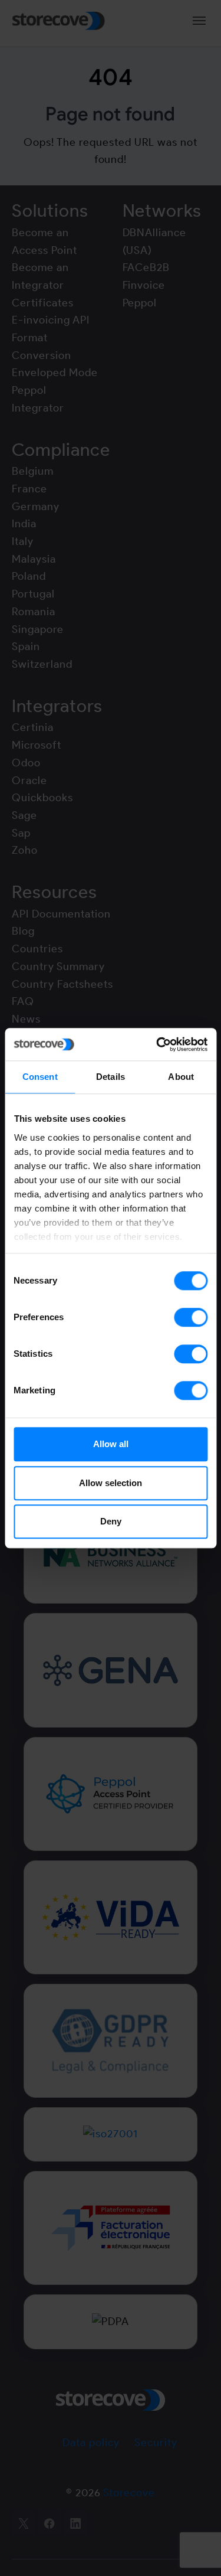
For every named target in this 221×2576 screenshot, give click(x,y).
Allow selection (111, 1483)
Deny (111, 1521)
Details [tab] (111, 1077)
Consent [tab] (40, 1077)
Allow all (111, 1444)
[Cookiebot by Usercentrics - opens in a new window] (157, 1044)
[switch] (191, 1317)
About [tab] (181, 1077)
